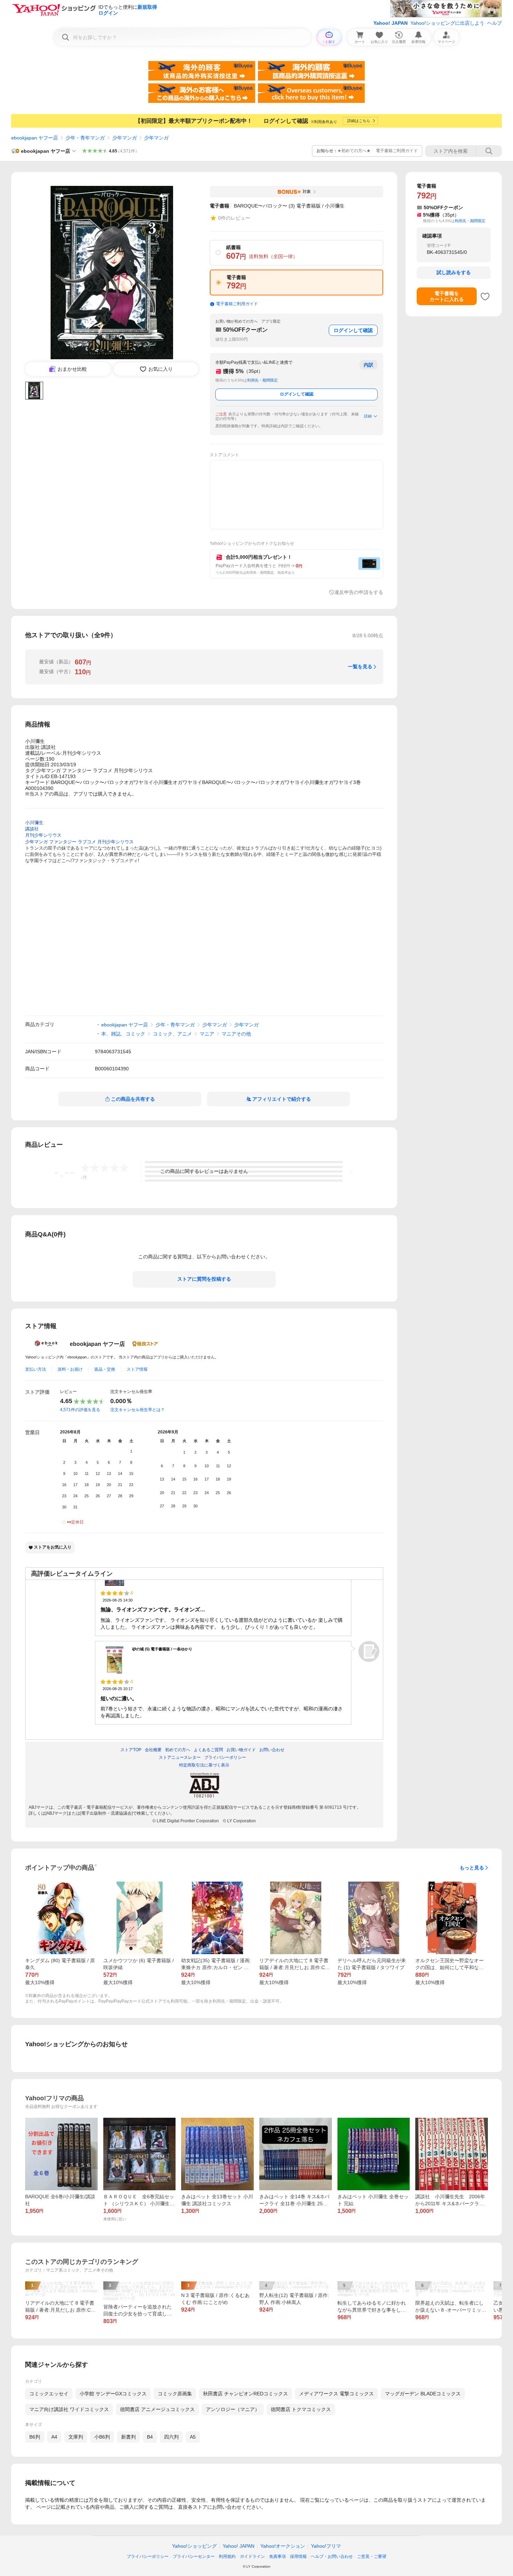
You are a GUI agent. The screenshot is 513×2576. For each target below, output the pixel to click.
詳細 (368, 416)
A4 (54, 2437)
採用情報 (298, 2556)
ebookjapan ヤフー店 (35, 138)
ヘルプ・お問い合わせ (332, 2556)
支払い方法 (36, 1369)
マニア (207, 1034)
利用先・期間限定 (262, 380)
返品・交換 (105, 1369)
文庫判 (76, 2437)
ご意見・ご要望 (372, 2556)
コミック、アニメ (172, 1034)
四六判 (171, 2437)
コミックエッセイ (49, 2394)
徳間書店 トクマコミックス (301, 2409)
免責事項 (277, 2556)
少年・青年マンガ (85, 138)
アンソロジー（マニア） (233, 2409)
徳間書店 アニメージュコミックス (157, 2409)
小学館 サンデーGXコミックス (113, 2394)
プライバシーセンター (194, 2556)
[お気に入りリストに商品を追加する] (485, 296)
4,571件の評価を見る (80, 1410)
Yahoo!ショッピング (194, 2546)
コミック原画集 (175, 2394)
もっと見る (472, 1868)
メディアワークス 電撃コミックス (336, 2394)
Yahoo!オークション (283, 2546)
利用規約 (227, 2556)
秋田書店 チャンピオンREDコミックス (246, 2394)
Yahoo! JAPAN (391, 23)
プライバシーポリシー (148, 2556)
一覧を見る (360, 666)
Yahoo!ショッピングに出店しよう (447, 23)
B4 (150, 2437)
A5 (193, 2437)
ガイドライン (252, 2556)
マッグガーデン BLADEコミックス (423, 2394)
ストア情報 (137, 1369)
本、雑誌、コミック (123, 1034)
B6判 (35, 2437)
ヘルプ (495, 23)
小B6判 (102, 2437)
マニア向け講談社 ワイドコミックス (69, 2409)
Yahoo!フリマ (326, 2546)
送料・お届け (70, 1369)
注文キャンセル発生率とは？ (137, 1410)
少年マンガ (125, 138)
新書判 (128, 2437)
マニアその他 (236, 1034)
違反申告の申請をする (359, 592)
